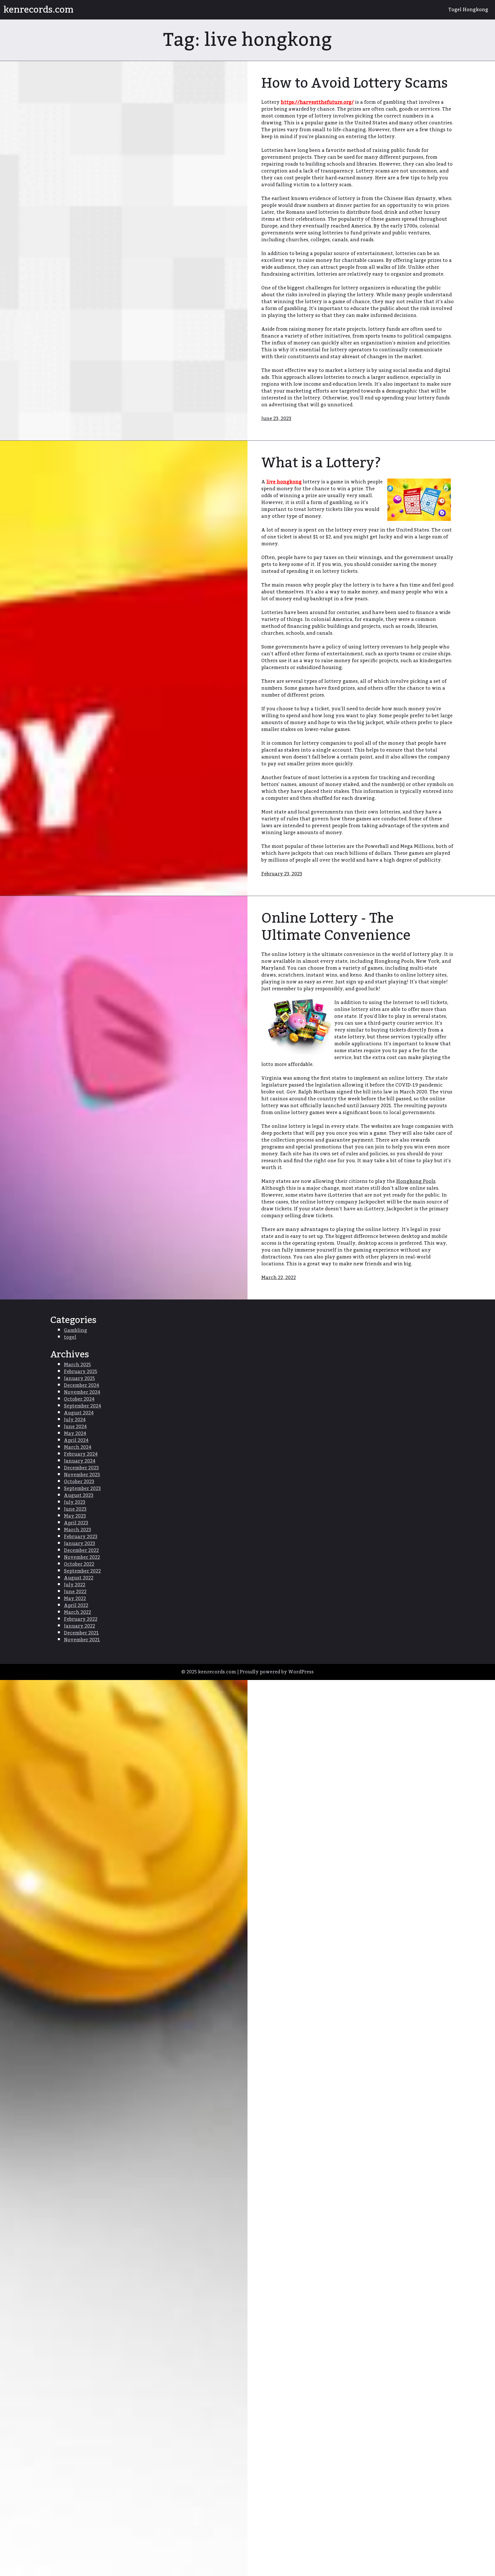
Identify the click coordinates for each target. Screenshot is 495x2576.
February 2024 (81, 1454)
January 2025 (79, 1379)
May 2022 (75, 1599)
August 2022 (79, 1578)
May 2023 (75, 1516)
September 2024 (82, 1406)
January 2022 (79, 1626)
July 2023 (75, 1502)
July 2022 (75, 1585)
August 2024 (79, 1413)
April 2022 (76, 1605)
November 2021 (82, 1640)
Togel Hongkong (468, 10)
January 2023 (79, 1544)
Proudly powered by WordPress (277, 1672)
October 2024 (79, 1399)
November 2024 (82, 1392)
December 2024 (81, 1385)
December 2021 (81, 1633)
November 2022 (82, 1557)
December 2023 (81, 1468)
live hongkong (284, 482)
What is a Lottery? (321, 463)
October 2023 (79, 1482)
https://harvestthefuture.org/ (317, 102)
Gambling (75, 1330)
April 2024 (76, 1440)
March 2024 (78, 1447)
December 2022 (81, 1550)
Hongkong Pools (416, 1181)
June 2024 (75, 1427)
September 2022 (82, 1571)
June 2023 (75, 1509)
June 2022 (75, 1592)
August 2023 (79, 1495)
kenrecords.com (39, 10)
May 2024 (75, 1434)
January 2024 (80, 1461)
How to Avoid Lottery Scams (354, 83)
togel (70, 1337)
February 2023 (81, 1537)
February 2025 (80, 1372)
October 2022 (79, 1564)
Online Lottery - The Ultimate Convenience (336, 927)
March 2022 (77, 1612)
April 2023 (76, 1523)
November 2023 (82, 1475)
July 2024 (75, 1420)
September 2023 (82, 1489)
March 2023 (77, 1530)
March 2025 (77, 1365)
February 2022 (81, 1619)
